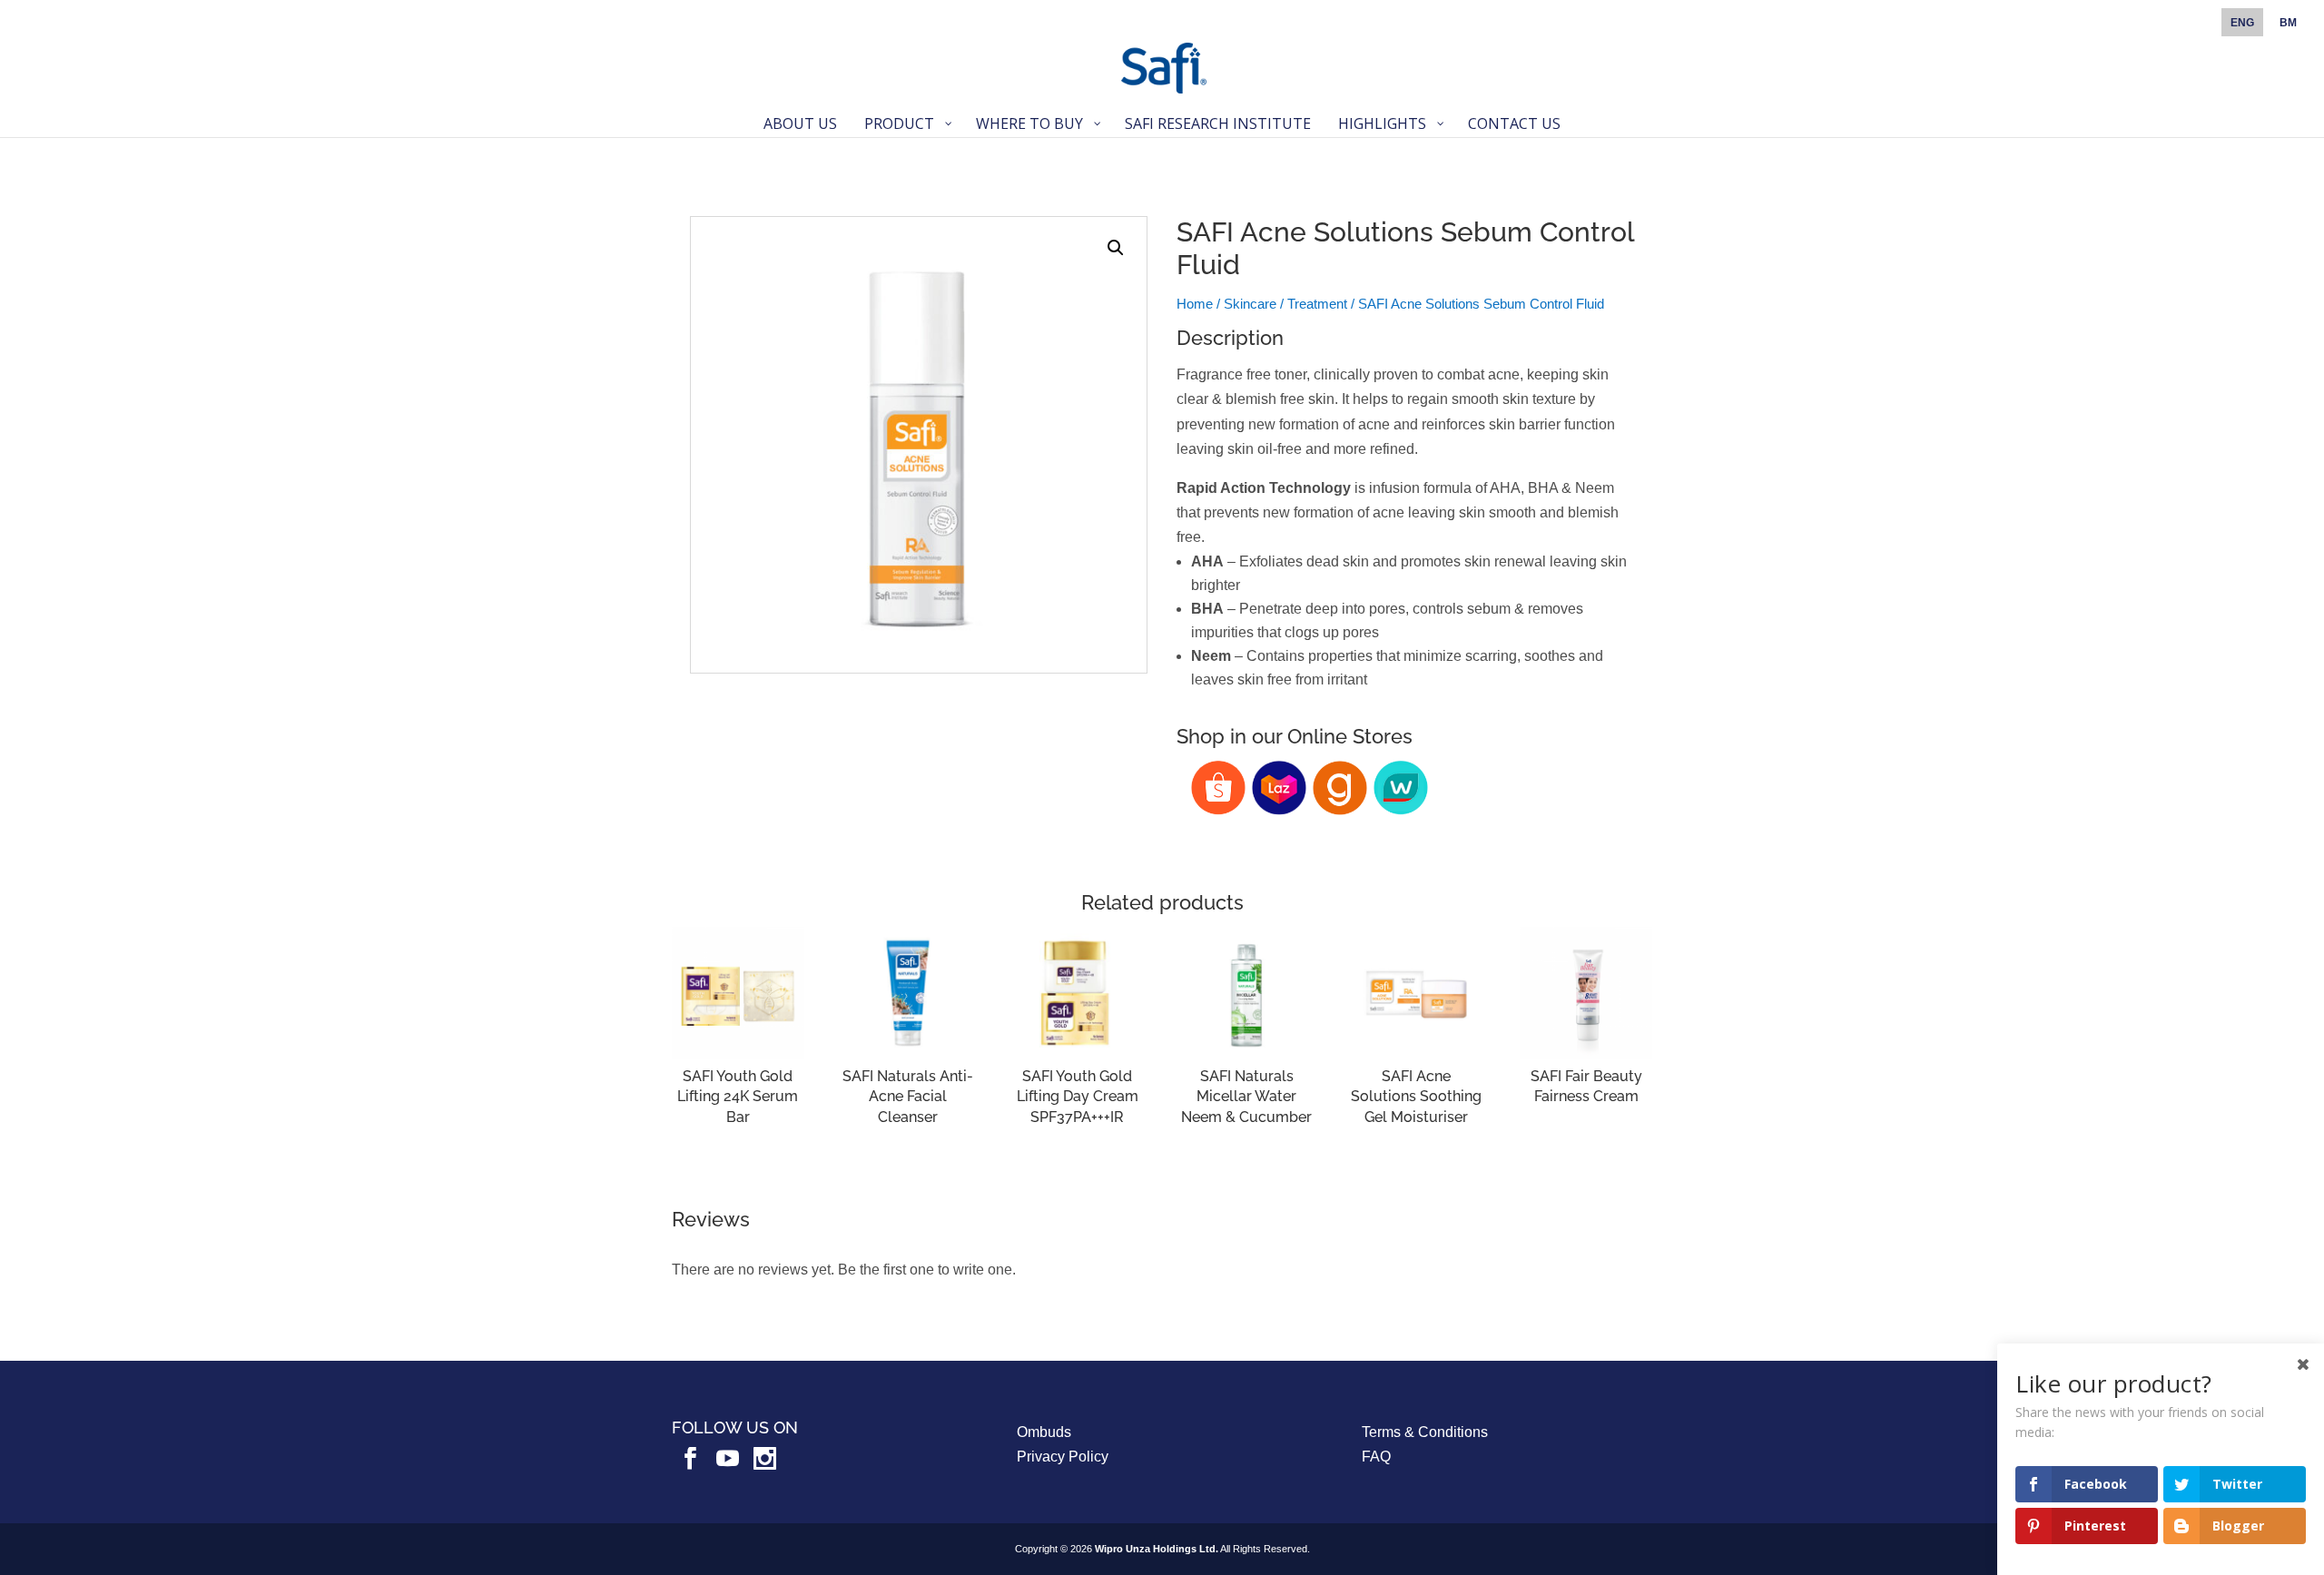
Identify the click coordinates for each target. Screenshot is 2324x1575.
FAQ (1376, 1457)
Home (1195, 304)
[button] (1116, 248)
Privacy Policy (1063, 1457)
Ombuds (1044, 1432)
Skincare (1250, 304)
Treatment (1317, 304)
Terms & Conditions (1425, 1432)
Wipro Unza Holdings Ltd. (1157, 1549)
